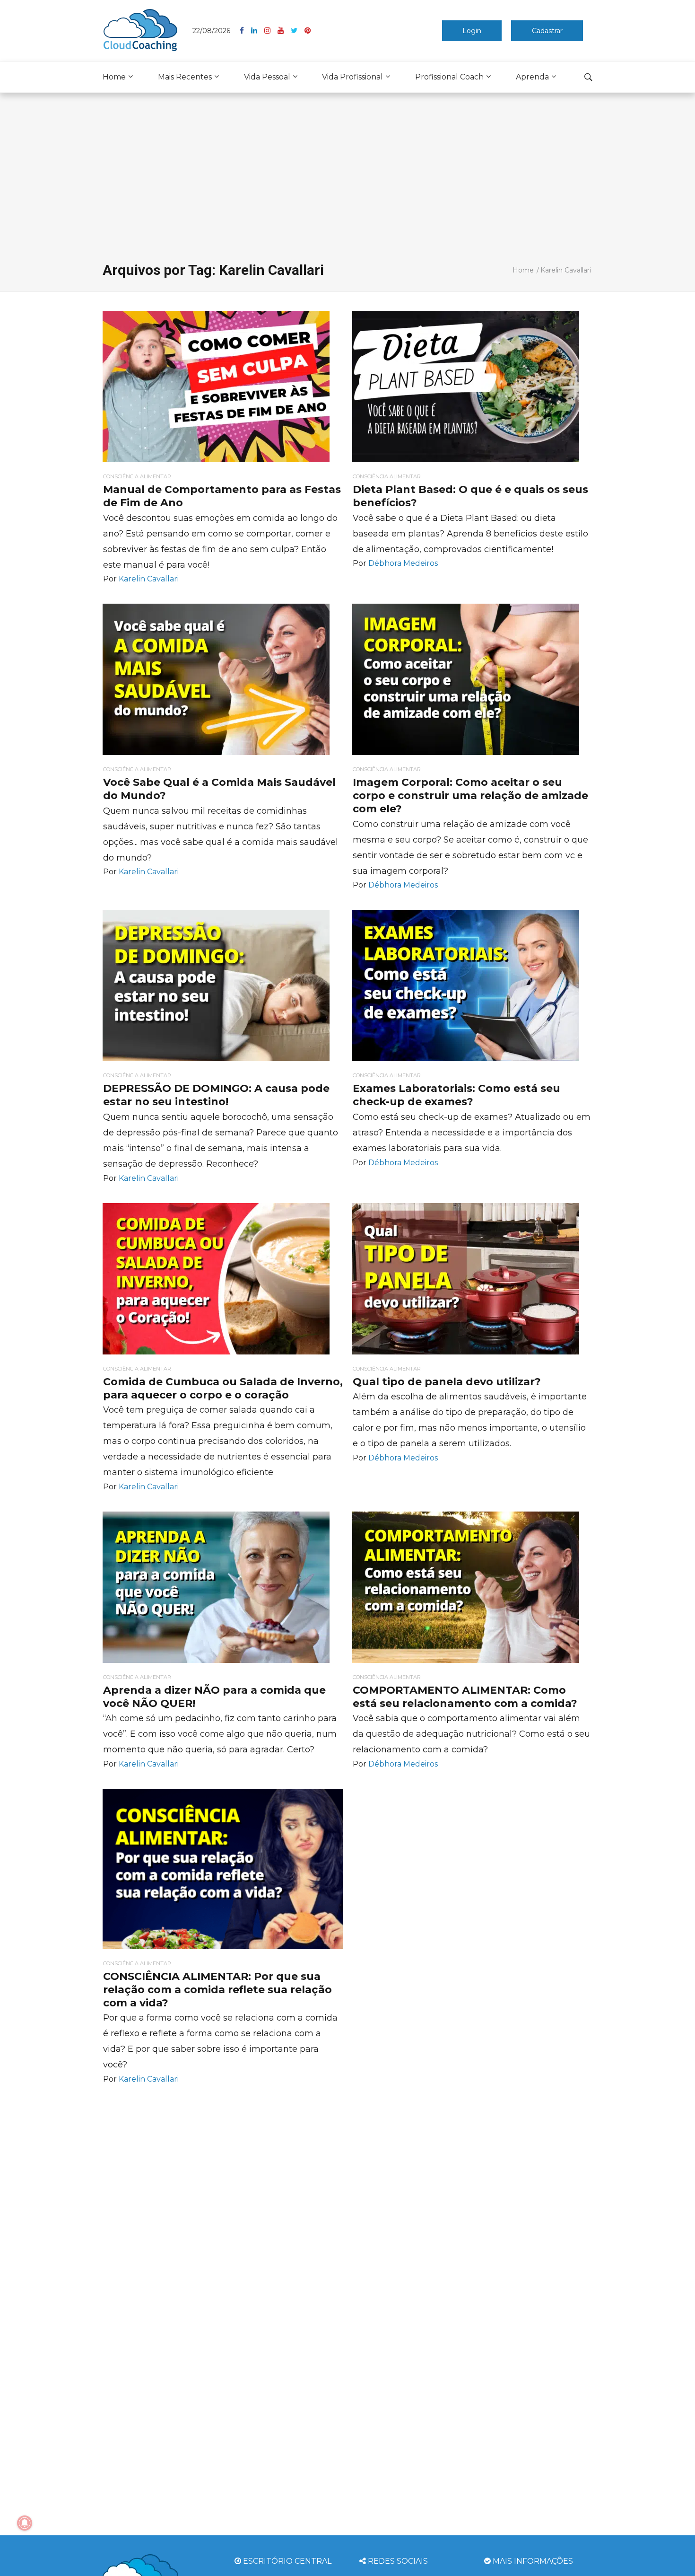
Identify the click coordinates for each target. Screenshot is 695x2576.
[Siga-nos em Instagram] (271, 31)
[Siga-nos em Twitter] (298, 31)
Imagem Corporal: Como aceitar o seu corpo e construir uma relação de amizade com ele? (470, 796)
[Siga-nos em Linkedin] (258, 31)
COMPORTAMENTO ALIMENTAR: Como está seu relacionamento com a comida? (465, 1697)
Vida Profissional (352, 77)
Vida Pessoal (267, 77)
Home (114, 77)
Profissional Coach (449, 77)
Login (472, 31)
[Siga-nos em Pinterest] (308, 31)
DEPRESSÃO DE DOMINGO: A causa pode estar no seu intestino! (216, 1095)
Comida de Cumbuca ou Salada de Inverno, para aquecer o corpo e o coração (223, 1388)
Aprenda (532, 77)
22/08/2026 (211, 31)
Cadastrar (547, 31)
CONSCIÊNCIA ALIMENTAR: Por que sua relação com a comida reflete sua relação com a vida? (217, 1990)
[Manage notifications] (25, 2523)
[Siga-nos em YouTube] (284, 31)
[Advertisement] (347, 168)
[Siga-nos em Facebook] (245, 31)
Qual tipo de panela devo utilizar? (447, 1382)
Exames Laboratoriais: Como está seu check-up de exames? (456, 1095)
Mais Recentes (185, 77)
